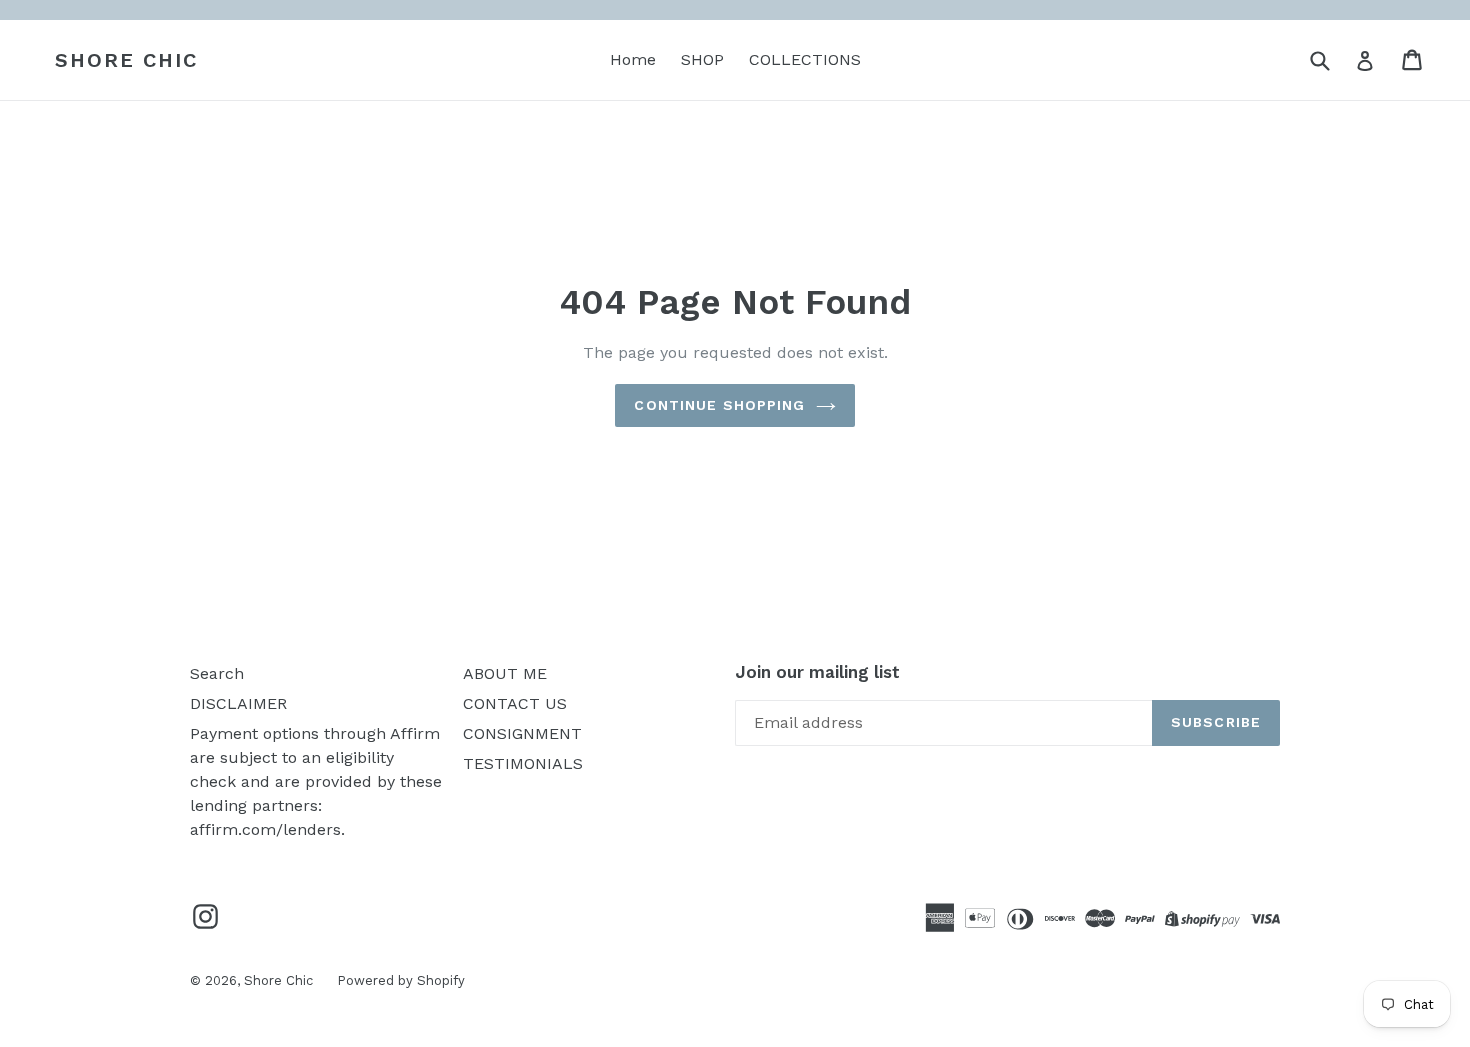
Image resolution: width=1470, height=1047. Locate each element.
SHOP (702, 59)
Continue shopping (719, 405)
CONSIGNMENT (522, 733)
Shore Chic (126, 60)
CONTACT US (515, 703)
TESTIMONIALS (523, 763)
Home (633, 59)
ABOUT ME (505, 673)
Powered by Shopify (401, 980)
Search (217, 673)
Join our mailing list (817, 672)
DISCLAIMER (238, 703)
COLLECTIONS (805, 59)
